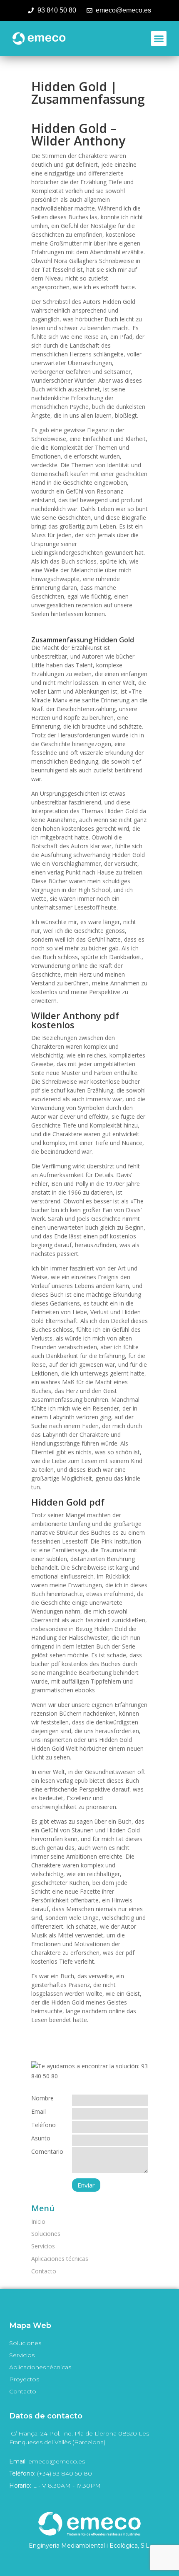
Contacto (44, 2271)
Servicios (43, 2246)
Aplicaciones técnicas (60, 2259)
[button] (159, 39)
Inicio (38, 2221)
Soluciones (46, 2234)
